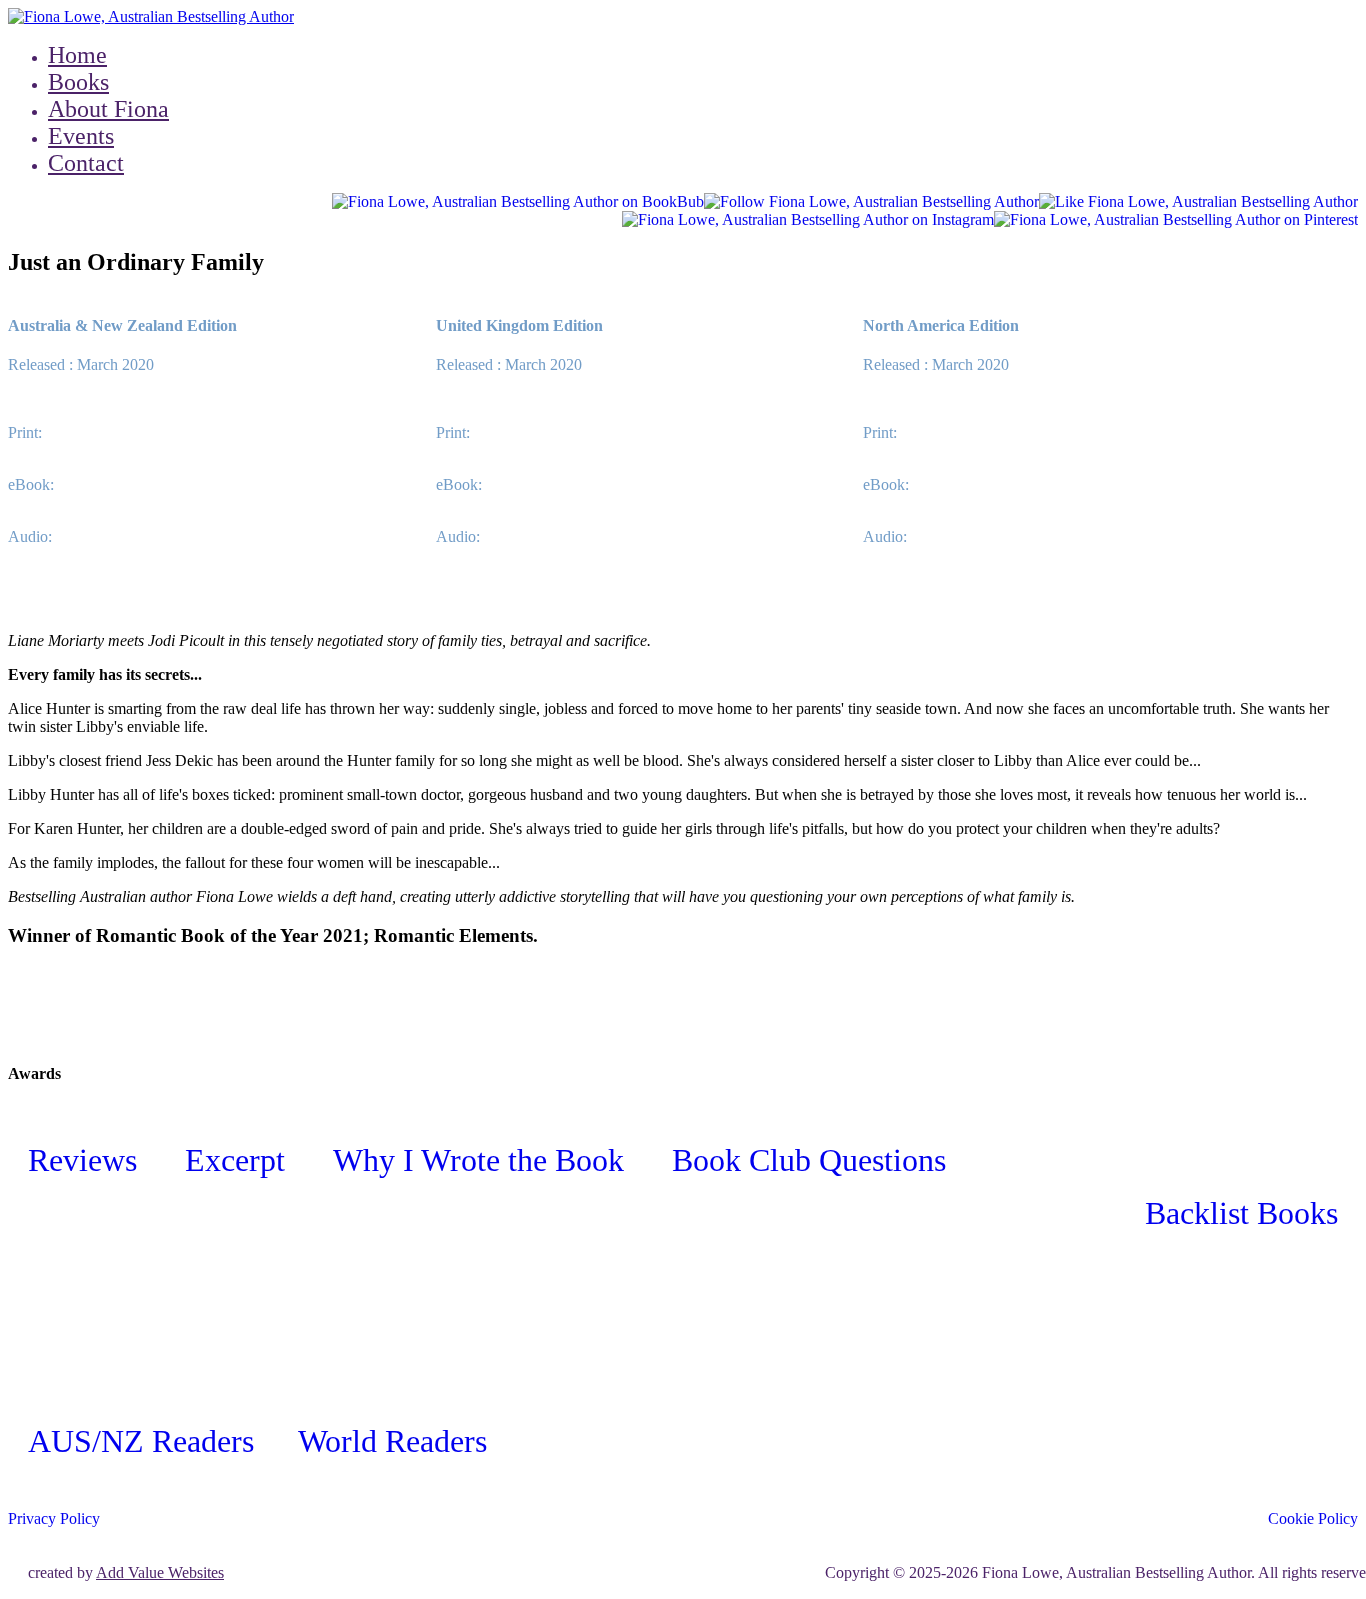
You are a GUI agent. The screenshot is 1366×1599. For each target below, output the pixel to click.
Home (77, 55)
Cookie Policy (1313, 1518)
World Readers (392, 1441)
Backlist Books (1241, 1213)
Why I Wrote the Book (482, 1160)
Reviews (86, 1160)
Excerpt (239, 1160)
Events (81, 136)
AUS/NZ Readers (141, 1441)
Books (78, 82)
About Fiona (108, 109)
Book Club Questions (809, 1160)
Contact (86, 163)
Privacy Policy (54, 1518)
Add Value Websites (160, 1572)
